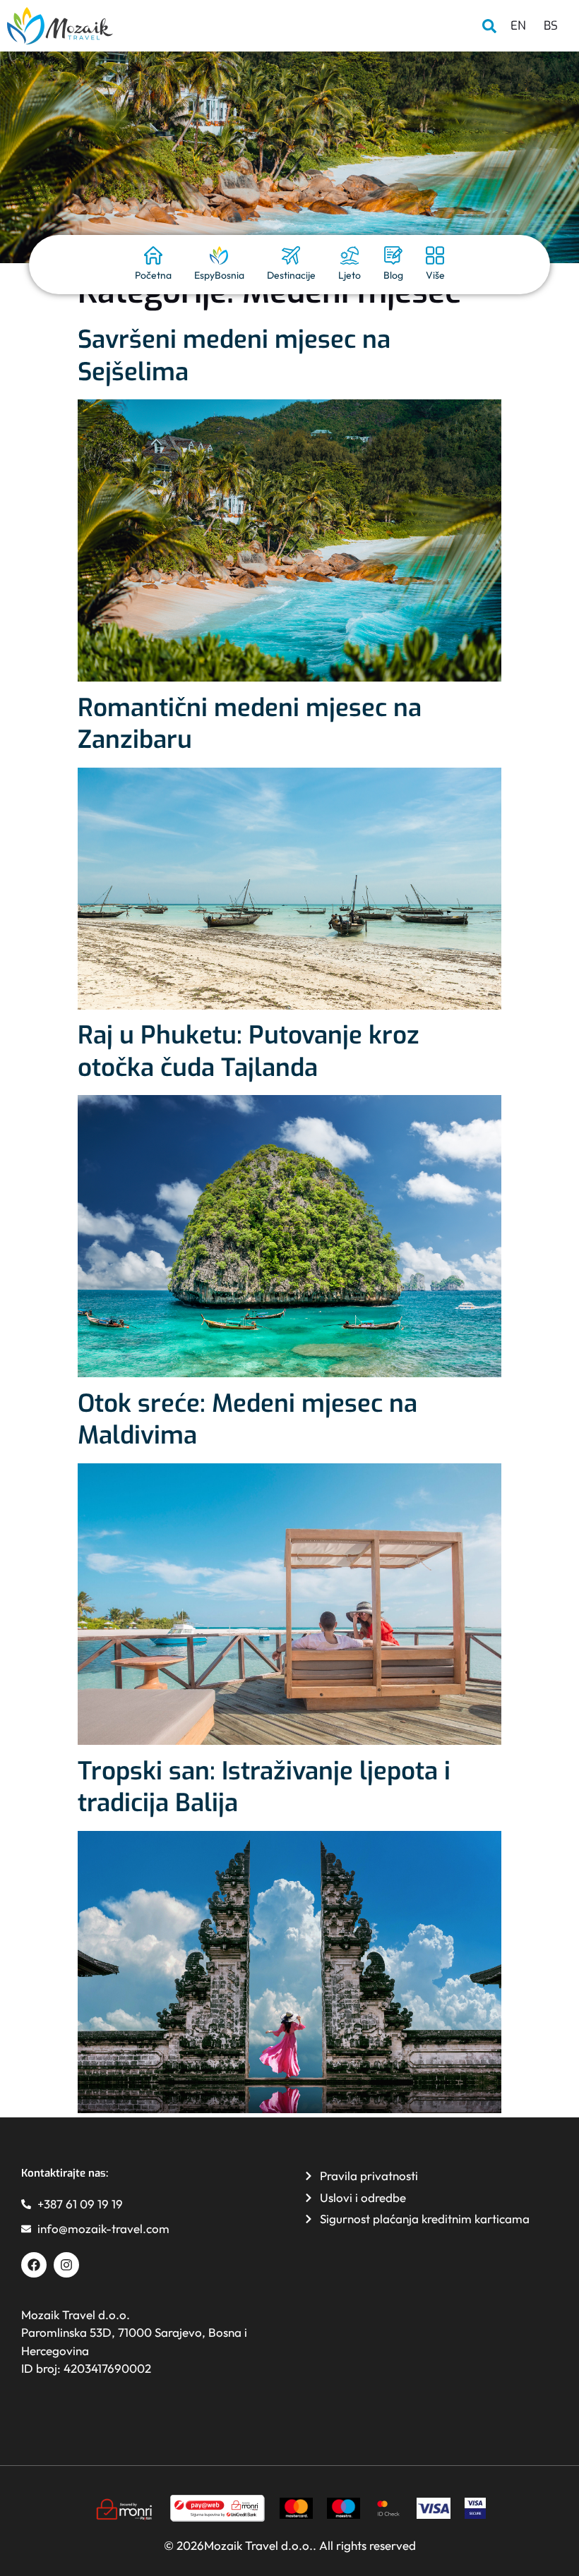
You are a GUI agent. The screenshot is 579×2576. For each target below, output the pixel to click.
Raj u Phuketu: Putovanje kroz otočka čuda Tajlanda (249, 1051)
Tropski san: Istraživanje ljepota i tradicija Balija (264, 1787)
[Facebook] (34, 2265)
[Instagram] (66, 2265)
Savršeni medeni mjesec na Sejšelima (234, 356)
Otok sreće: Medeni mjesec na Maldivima (247, 1420)
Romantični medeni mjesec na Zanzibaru (250, 724)
